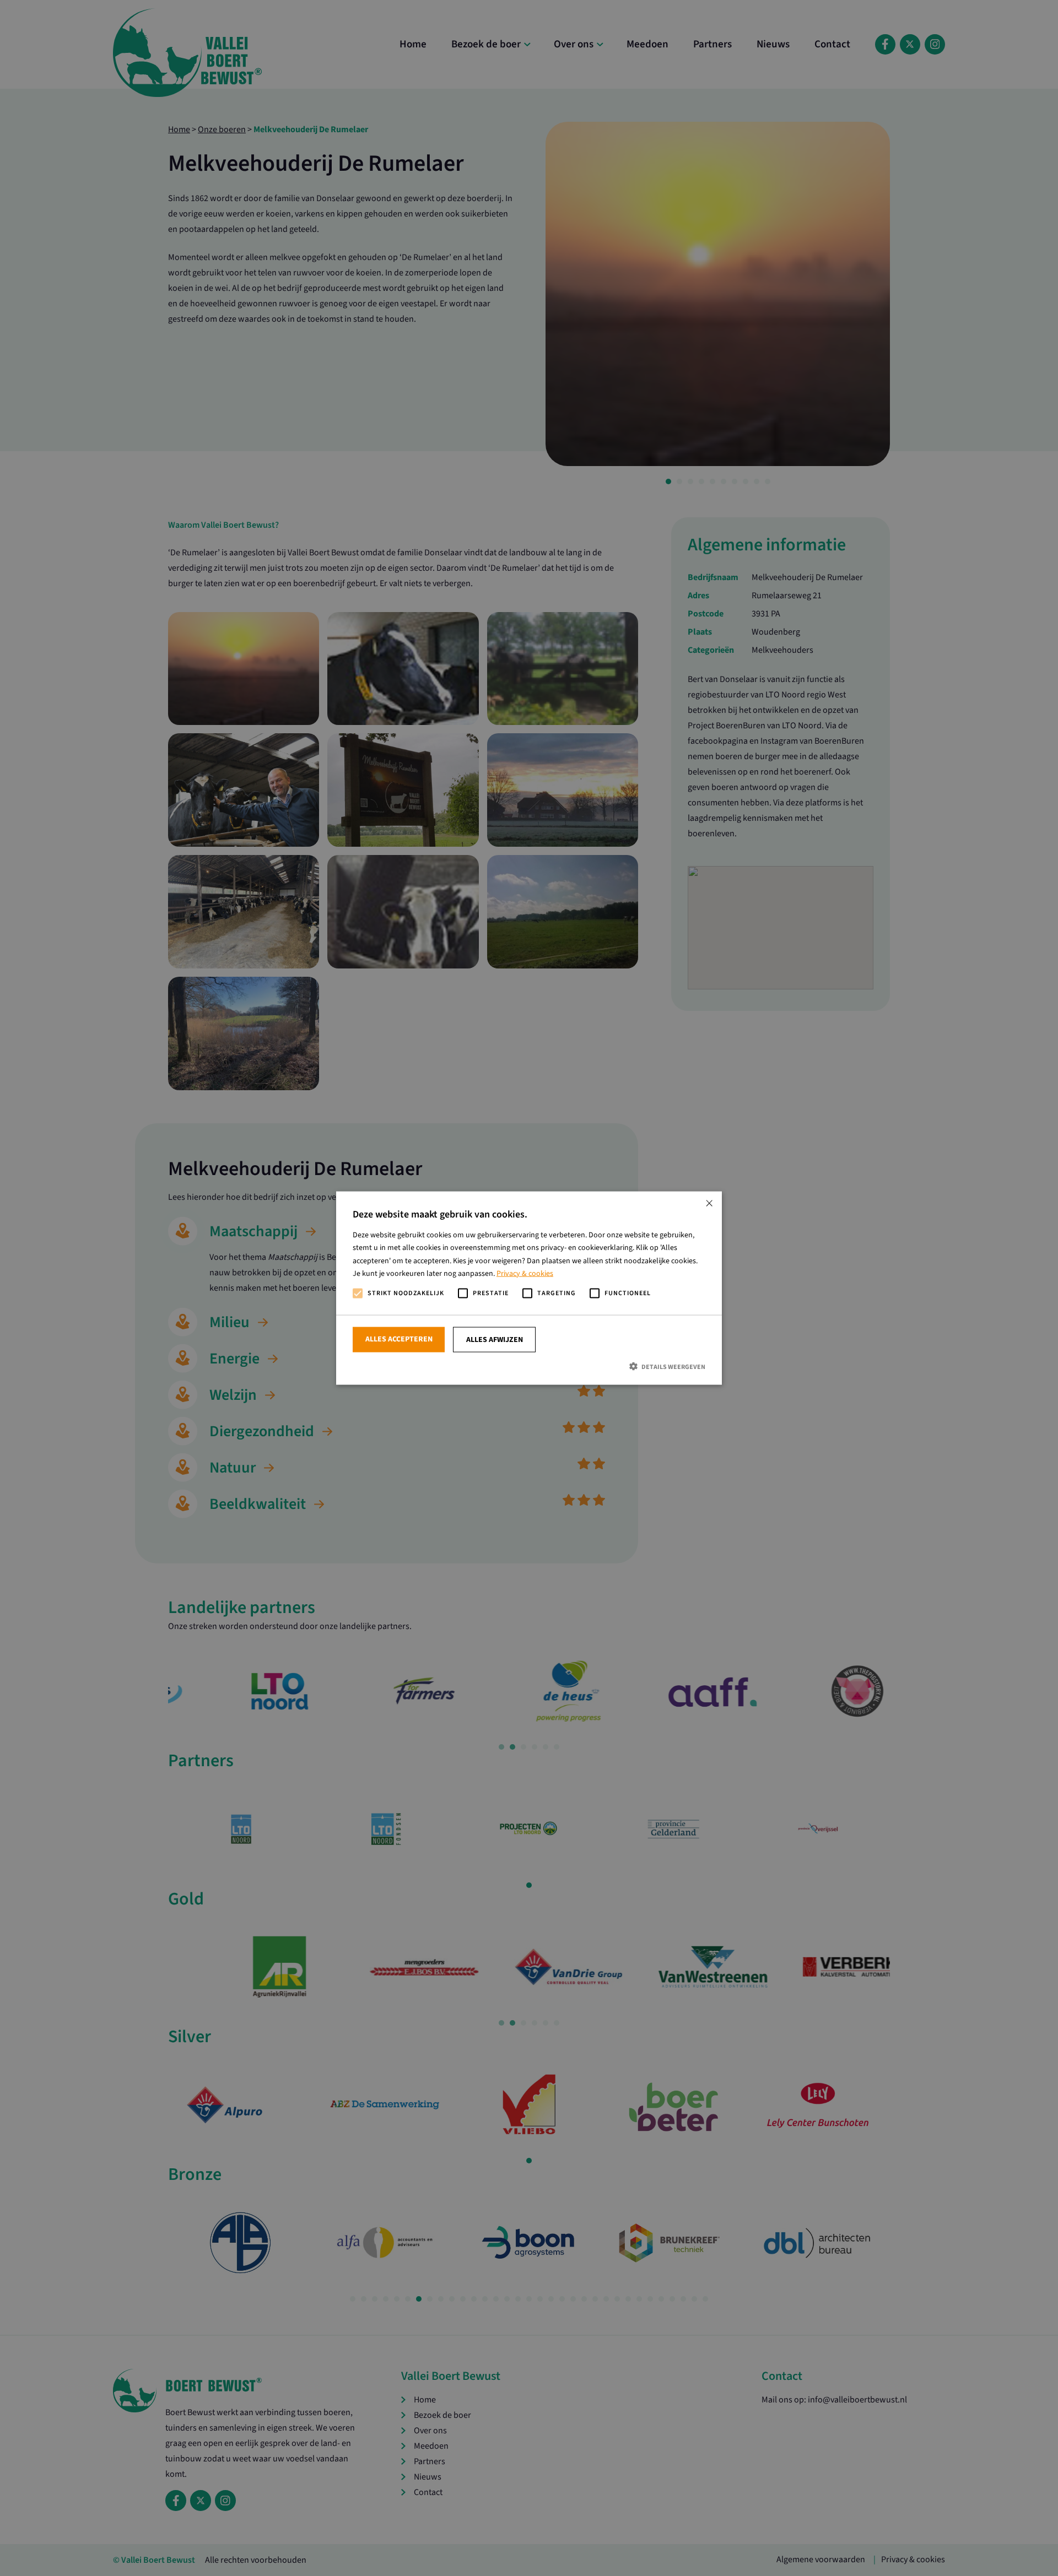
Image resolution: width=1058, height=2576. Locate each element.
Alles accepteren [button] (399, 1339)
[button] (529, 1367)
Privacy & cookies (525, 1273)
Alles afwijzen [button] (495, 1340)
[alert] (529, 1288)
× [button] (709, 1204)
